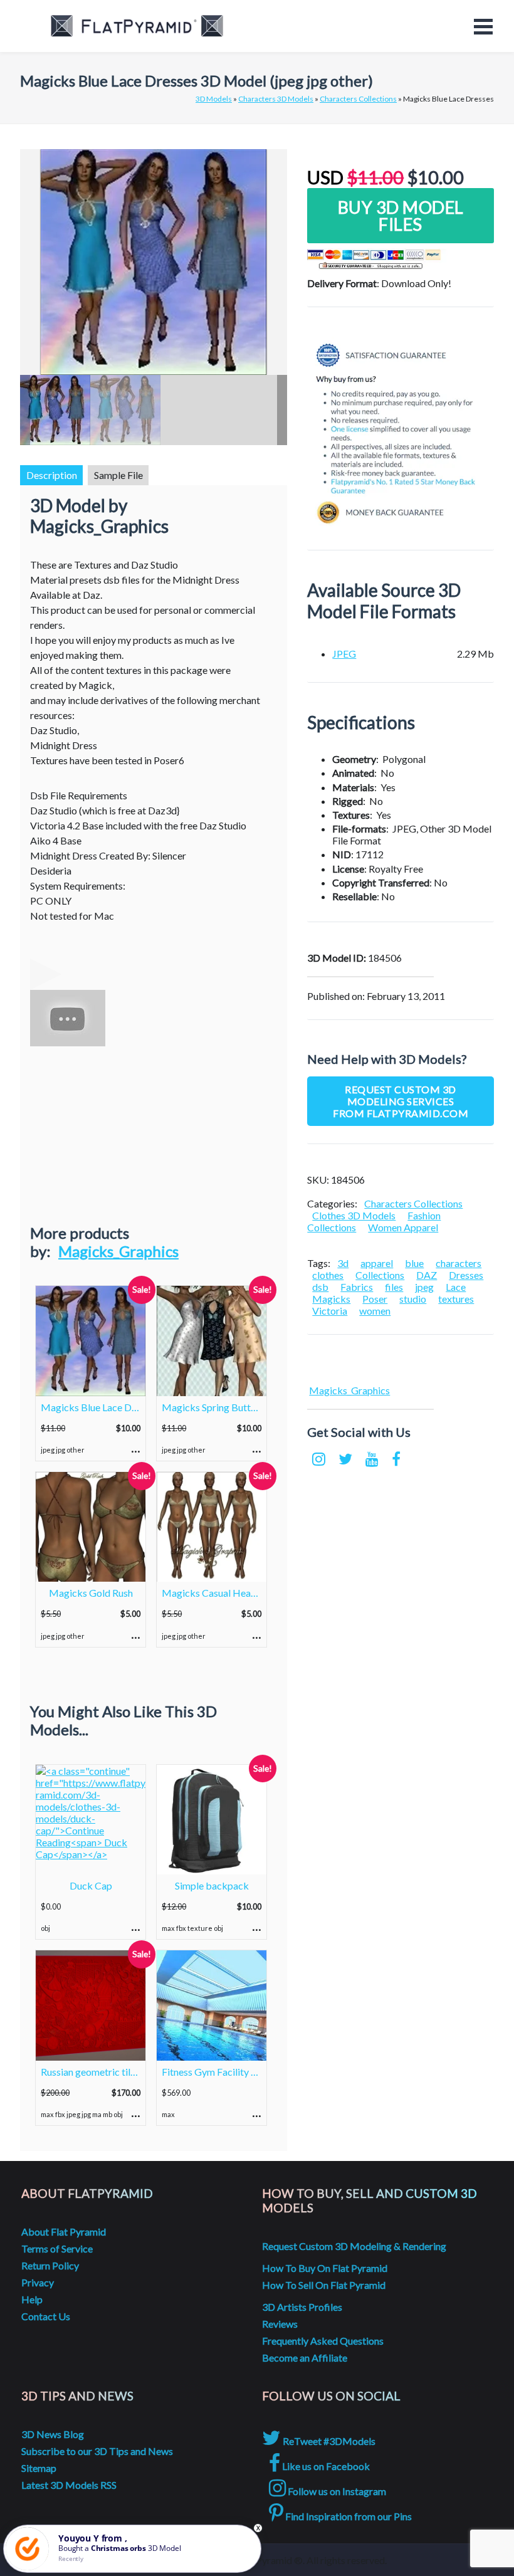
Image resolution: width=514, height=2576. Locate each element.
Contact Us (46, 2316)
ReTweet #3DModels (328, 2441)
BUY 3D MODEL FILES (401, 216)
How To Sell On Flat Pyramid (324, 2285)
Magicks (331, 1299)
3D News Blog (53, 2434)
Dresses (466, 1275)
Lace (456, 1287)
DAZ (427, 1275)
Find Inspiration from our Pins (348, 2516)
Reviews (280, 2324)
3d (343, 1263)
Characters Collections (358, 99)
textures (456, 1299)
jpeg (424, 1287)
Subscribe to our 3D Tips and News (97, 2451)
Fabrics (357, 1287)
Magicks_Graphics (118, 1251)
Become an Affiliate (305, 2358)
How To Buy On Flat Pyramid (325, 2268)
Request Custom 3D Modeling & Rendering (354, 2246)
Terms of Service (57, 2248)
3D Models (214, 99)
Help (32, 2299)
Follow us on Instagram (336, 2491)
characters (459, 1263)
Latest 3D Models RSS (69, 2485)
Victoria (330, 1311)
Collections (380, 1275)
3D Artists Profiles (302, 2307)
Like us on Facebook (325, 2466)
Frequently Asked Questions (323, 2341)
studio (413, 1299)
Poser (375, 1299)
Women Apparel (403, 1227)
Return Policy (50, 2265)
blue (414, 1263)
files (394, 1287)
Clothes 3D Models (354, 1215)
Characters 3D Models (276, 99)
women (375, 1311)
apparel (377, 1263)
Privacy (38, 2282)
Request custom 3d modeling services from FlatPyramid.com (401, 1101)
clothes (328, 1275)
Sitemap (39, 2468)
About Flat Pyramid (64, 2232)
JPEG (344, 654)
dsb (320, 1287)
